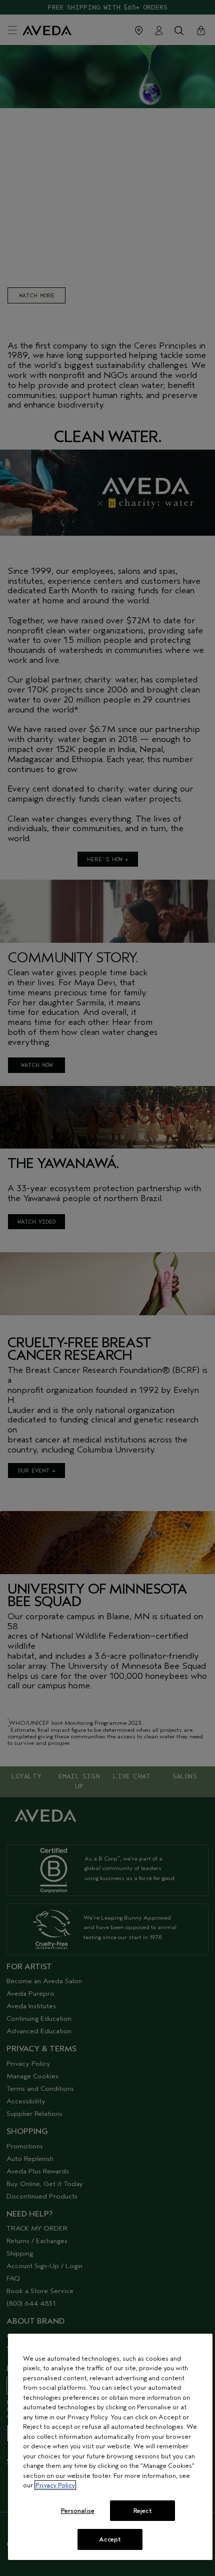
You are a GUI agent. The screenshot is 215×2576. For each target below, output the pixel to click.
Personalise (78, 2511)
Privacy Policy (55, 2485)
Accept (110, 2539)
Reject (143, 2511)
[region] (110, 2447)
